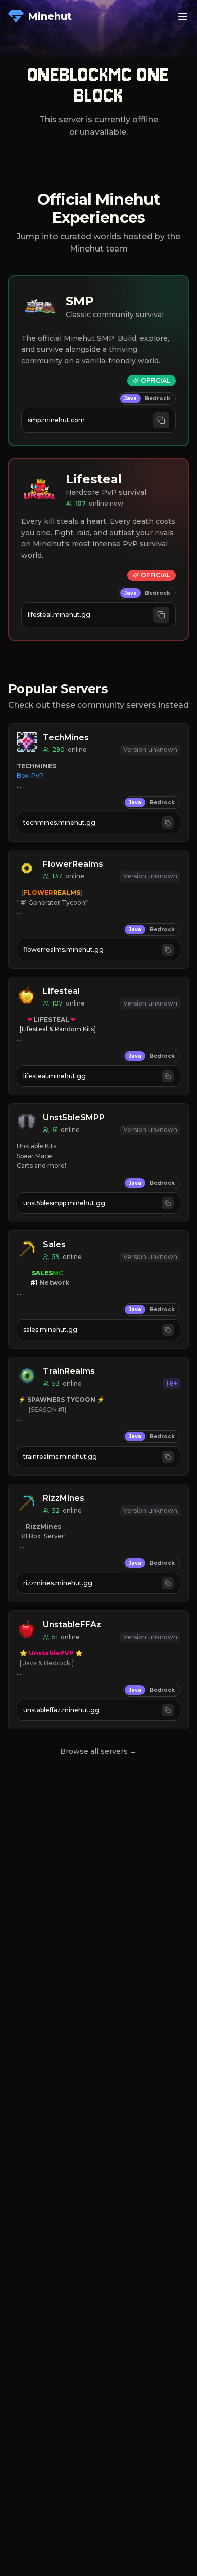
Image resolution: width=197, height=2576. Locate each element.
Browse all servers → (98, 1751)
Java (131, 398)
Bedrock (158, 398)
